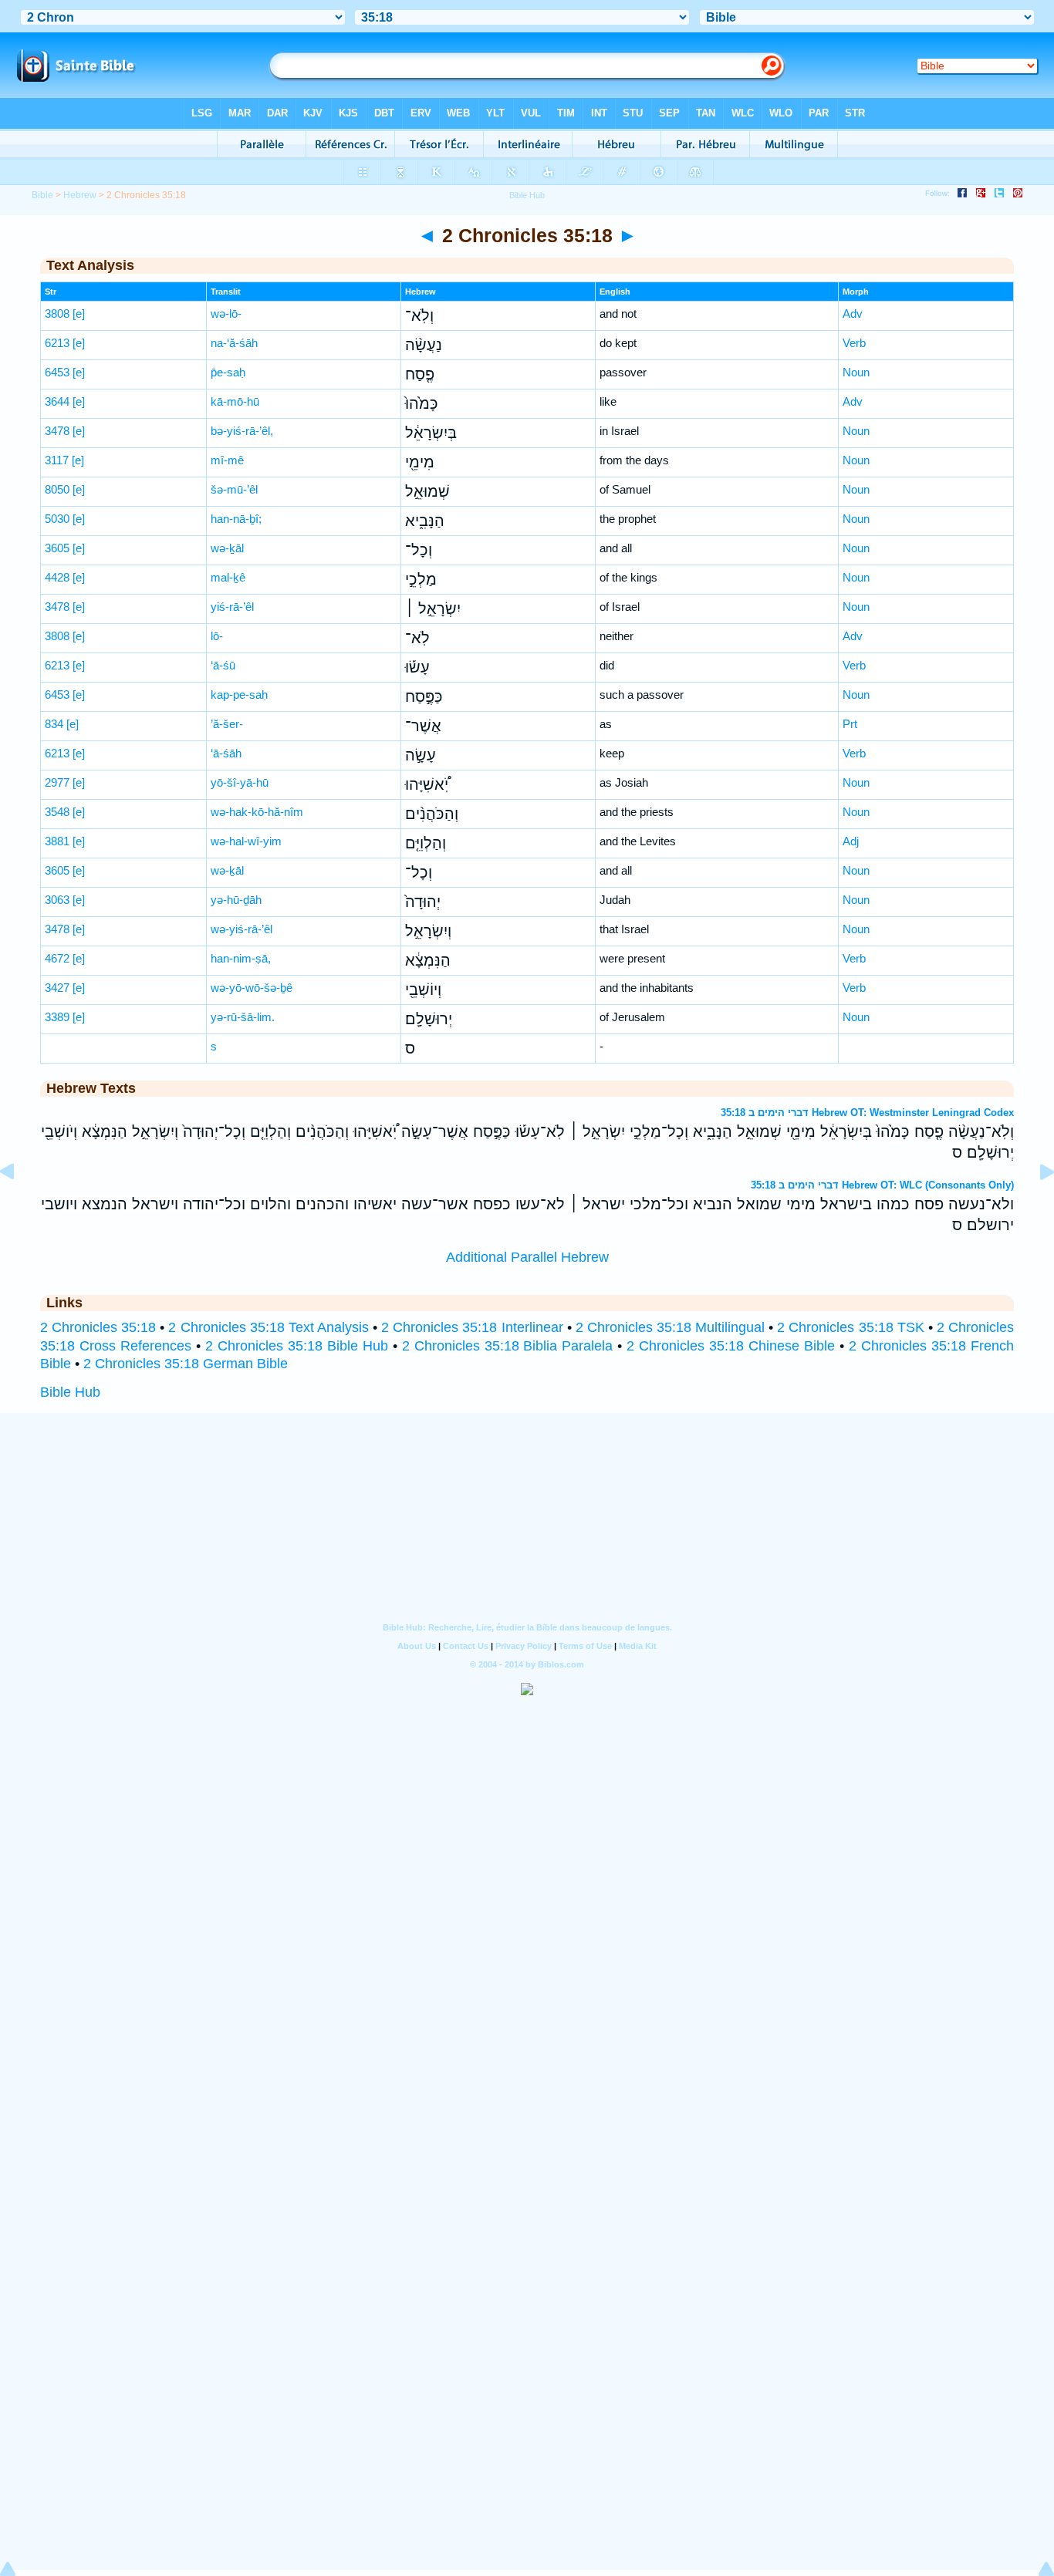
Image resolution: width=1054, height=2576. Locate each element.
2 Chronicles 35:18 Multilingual (670, 1327)
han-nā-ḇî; (236, 519)
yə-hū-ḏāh (236, 900)
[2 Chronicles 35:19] (1035, 1206)
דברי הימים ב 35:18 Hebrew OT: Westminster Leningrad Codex (867, 1113)
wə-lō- (226, 314)
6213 (57, 343)
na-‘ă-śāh (234, 343)
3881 (57, 841)
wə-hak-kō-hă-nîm (257, 812)
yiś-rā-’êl (232, 607)
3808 (57, 314)
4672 (57, 958)
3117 (57, 460)
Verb (854, 343)
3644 (57, 401)
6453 (57, 372)
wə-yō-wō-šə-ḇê (252, 988)
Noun (856, 372)
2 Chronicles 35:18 (98, 1327)
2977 (57, 782)
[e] (79, 314)
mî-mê (227, 460)
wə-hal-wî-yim (246, 841)
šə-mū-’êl (234, 489)
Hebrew (80, 195)
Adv (853, 314)
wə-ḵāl (227, 548)
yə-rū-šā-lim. (243, 1017)
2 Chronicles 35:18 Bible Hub (297, 1346)
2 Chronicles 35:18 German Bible (186, 1364)
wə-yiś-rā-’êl (242, 929)
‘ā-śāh (226, 753)
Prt (850, 724)
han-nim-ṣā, (241, 958)
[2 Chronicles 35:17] (19, 1206)
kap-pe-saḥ (239, 695)
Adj (851, 841)
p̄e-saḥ (228, 372)
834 (54, 724)
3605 (57, 548)
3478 (57, 431)
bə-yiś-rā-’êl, (242, 431)
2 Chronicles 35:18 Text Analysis (268, 1327)
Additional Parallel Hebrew (527, 1257)
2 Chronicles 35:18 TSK (850, 1327)
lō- (217, 636)
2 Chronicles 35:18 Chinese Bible (731, 1346)
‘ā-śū (223, 665)
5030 (57, 519)
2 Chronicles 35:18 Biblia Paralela (508, 1346)
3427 (57, 988)
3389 (57, 1017)
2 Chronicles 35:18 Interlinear (472, 1327)
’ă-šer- (227, 724)
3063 (57, 900)
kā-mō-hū (235, 401)
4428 (57, 577)
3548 (57, 812)
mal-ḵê (228, 577)
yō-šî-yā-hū (240, 782)
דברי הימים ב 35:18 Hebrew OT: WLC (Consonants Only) (882, 1185)
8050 (57, 489)
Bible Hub (70, 1392)
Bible (42, 195)
